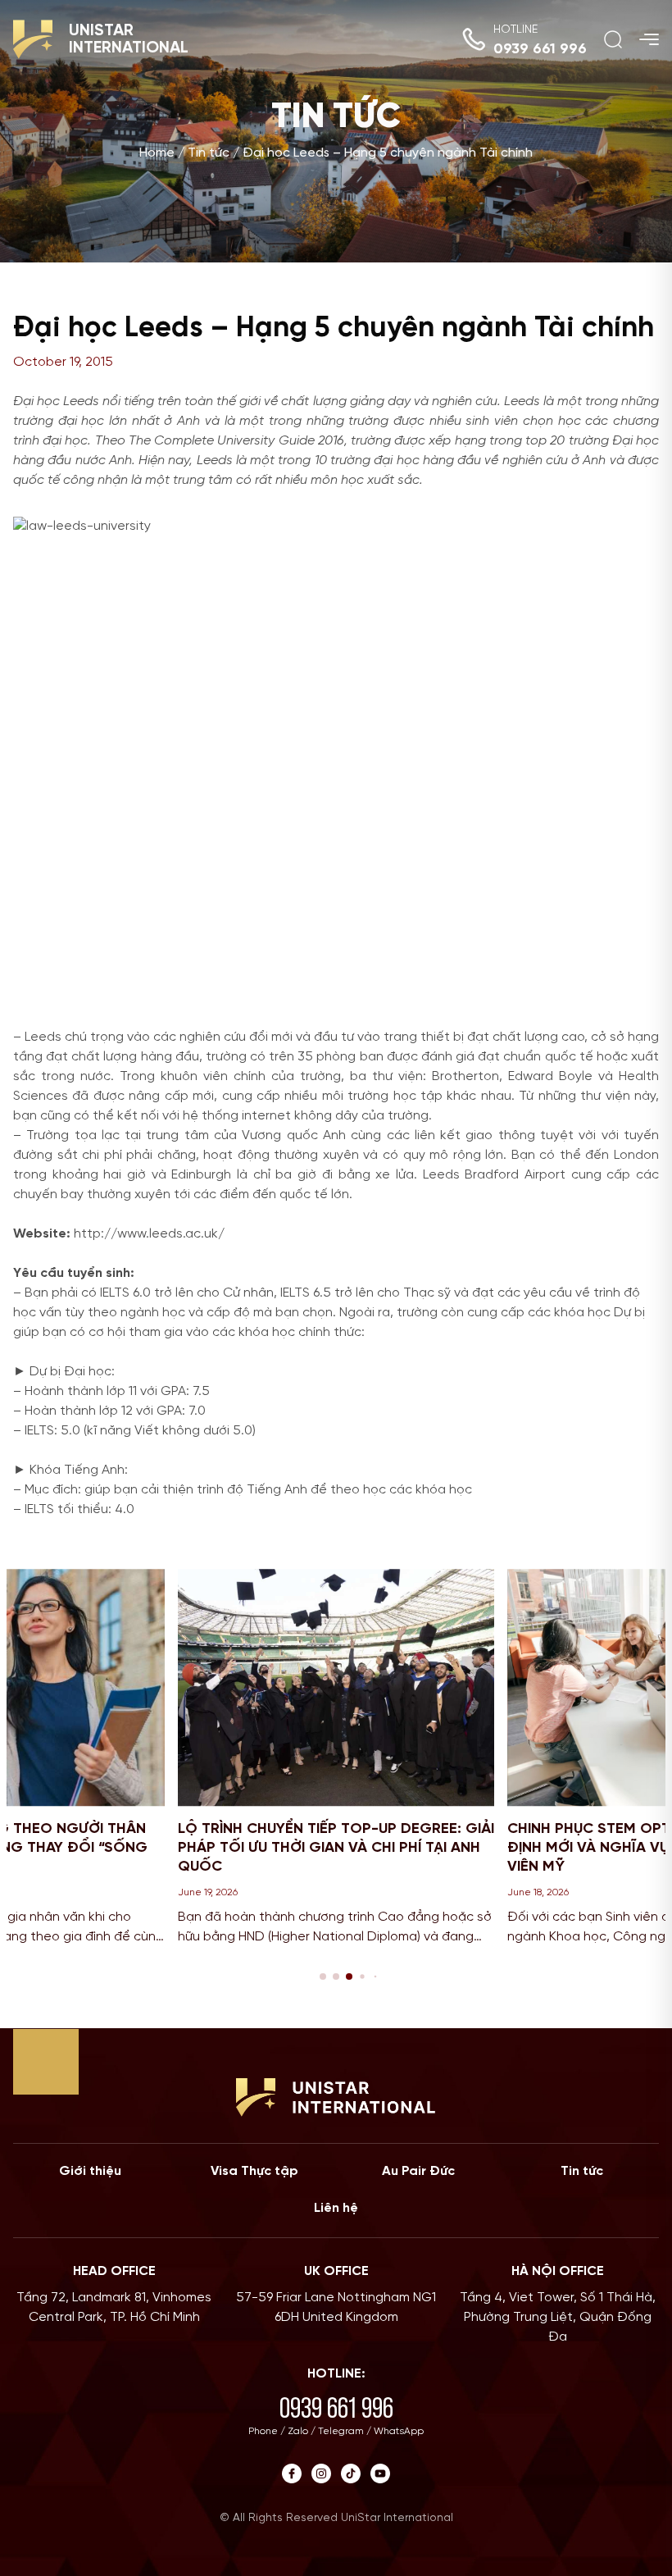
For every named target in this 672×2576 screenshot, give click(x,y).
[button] (323, 1976)
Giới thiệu (90, 2171)
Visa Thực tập (254, 2171)
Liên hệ (336, 2208)
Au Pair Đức (418, 2171)
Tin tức (209, 154)
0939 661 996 (540, 50)
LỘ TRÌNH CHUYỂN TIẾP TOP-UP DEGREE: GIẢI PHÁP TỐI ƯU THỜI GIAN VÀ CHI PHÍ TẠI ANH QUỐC (336, 1849)
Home (157, 154)
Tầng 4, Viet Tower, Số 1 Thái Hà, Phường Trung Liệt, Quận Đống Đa (558, 2317)
